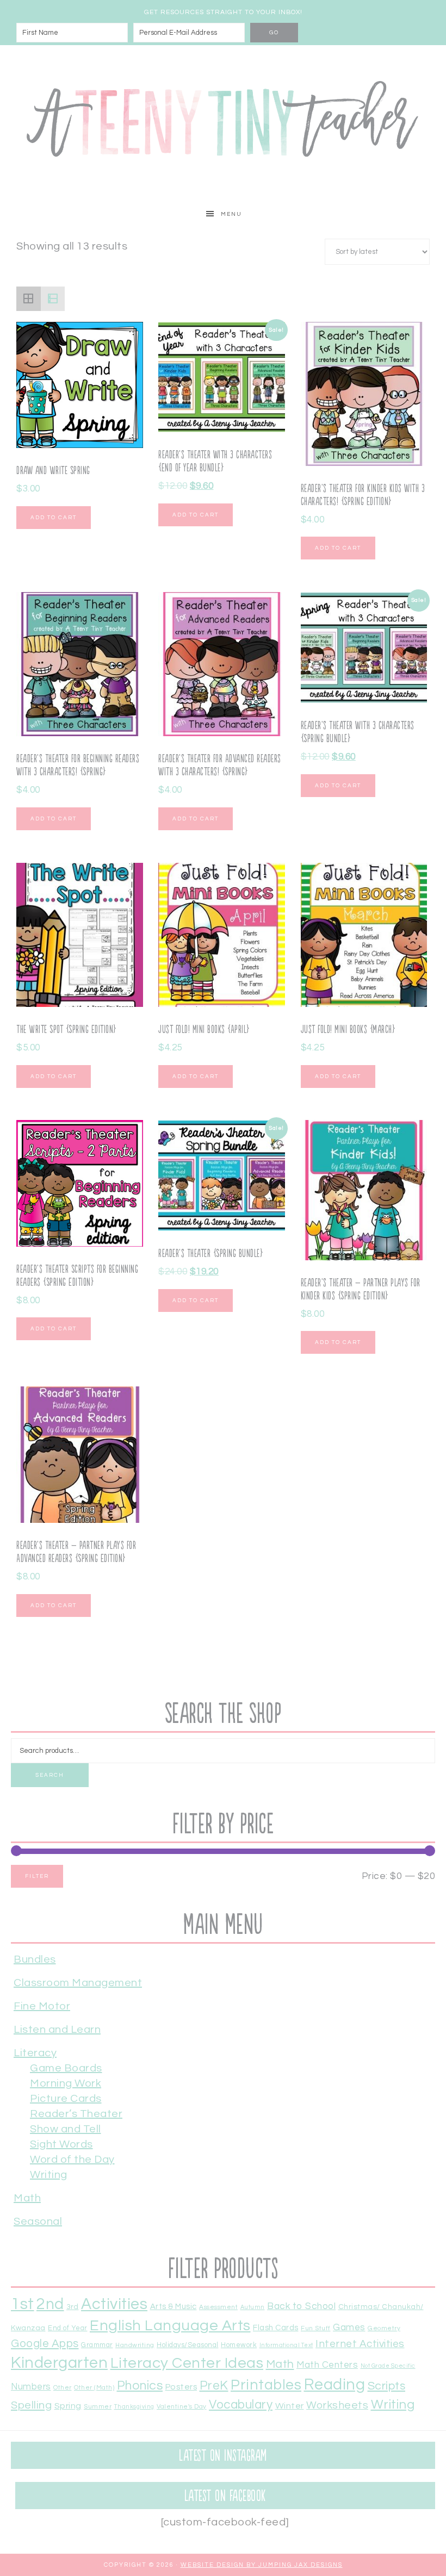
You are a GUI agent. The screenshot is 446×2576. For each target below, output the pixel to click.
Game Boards (66, 2068)
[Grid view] (29, 299)
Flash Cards (276, 2328)
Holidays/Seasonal (188, 2345)
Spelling (31, 2405)
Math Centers (327, 2365)
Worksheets (337, 2405)
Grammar (97, 2345)
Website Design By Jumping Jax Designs (262, 2565)
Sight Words (61, 2144)
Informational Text (286, 2345)
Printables (266, 2385)
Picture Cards (66, 2099)
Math (27, 2198)
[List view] (53, 299)
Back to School (301, 2306)
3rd (73, 2307)
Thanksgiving (134, 2407)
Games (349, 2328)
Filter (37, 1876)
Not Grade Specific (388, 2366)
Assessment (218, 2307)
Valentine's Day (182, 2406)
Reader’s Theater (76, 2114)
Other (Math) (94, 2387)
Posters (181, 2387)
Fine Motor (42, 2006)
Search (50, 1775)
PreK (214, 2386)
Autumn (253, 2307)
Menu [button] (231, 214)
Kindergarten (59, 2363)
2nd (50, 2304)
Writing (49, 2175)
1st (23, 2304)
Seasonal (38, 2222)
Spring (68, 2406)
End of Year (68, 2328)
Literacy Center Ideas (187, 2363)
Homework (239, 2345)
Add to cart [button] (54, 518)
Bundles (35, 1959)
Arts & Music (174, 2307)
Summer (98, 2406)
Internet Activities (360, 2344)
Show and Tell (66, 2129)
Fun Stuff (316, 2328)
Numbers (31, 2387)
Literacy (35, 2053)
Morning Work (66, 2083)
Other (63, 2387)
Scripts (387, 2386)
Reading (335, 2385)
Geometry (384, 2328)
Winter (290, 2406)
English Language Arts (170, 2326)
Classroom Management (78, 1983)
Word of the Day (72, 2160)
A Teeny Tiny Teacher (223, 123)
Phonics (140, 2386)
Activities (114, 2304)
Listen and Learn (57, 2030)
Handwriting (135, 2345)
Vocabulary (241, 2405)
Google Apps (45, 2344)
